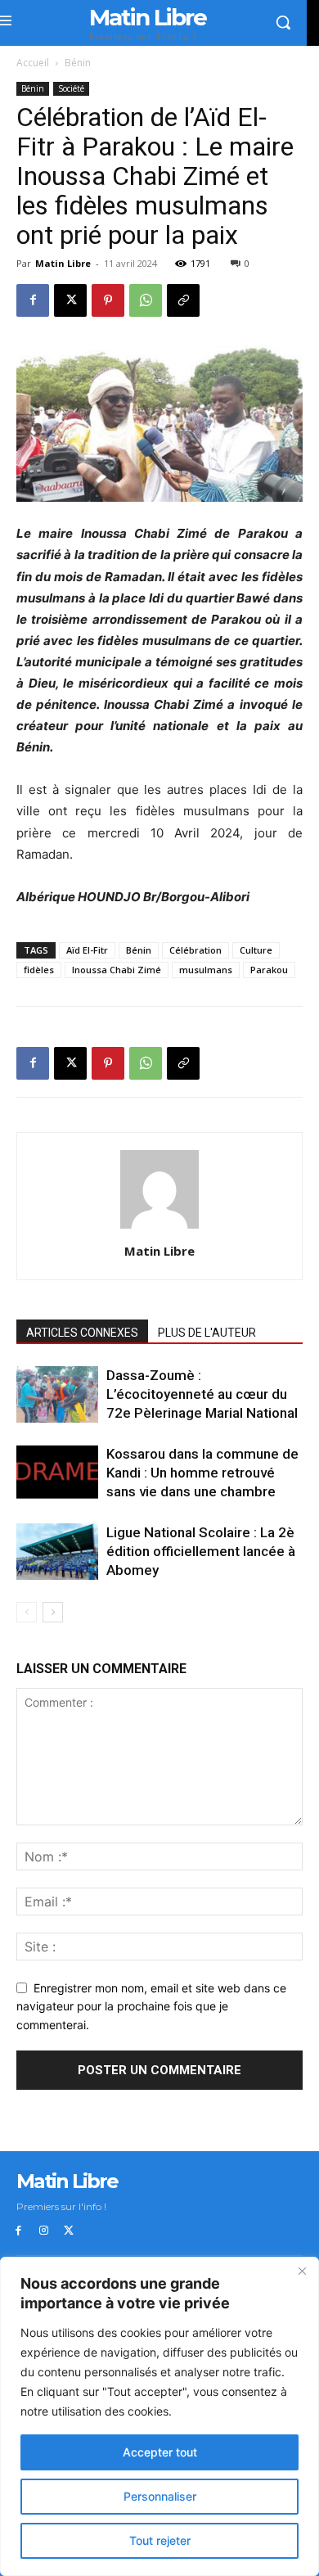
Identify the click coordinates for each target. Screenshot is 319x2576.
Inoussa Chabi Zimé (117, 970)
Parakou (269, 970)
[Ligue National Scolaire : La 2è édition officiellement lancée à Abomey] (57, 1552)
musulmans (206, 970)
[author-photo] (159, 1228)
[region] (159, 2416)
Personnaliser (160, 2496)
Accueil (33, 63)
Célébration (195, 950)
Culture (256, 950)
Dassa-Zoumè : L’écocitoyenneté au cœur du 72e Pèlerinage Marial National (202, 1394)
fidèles (39, 970)
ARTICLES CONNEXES (82, 1333)
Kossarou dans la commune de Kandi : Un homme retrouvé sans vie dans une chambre (202, 1473)
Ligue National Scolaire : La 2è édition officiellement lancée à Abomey (201, 1551)
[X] (70, 300)
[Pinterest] (108, 300)
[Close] (302, 2271)
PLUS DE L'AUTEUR (207, 1333)
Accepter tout (160, 2452)
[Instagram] (44, 2231)
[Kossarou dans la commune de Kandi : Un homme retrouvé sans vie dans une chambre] (57, 1472)
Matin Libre (63, 263)
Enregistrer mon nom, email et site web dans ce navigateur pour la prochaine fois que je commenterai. (151, 2006)
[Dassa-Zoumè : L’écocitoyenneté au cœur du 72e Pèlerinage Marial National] (57, 1394)
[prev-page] (27, 1612)
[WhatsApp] (146, 300)
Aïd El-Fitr (87, 950)
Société (71, 88)
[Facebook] (33, 300)
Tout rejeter (160, 2540)
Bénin (78, 63)
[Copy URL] (183, 300)
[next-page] (53, 1612)
